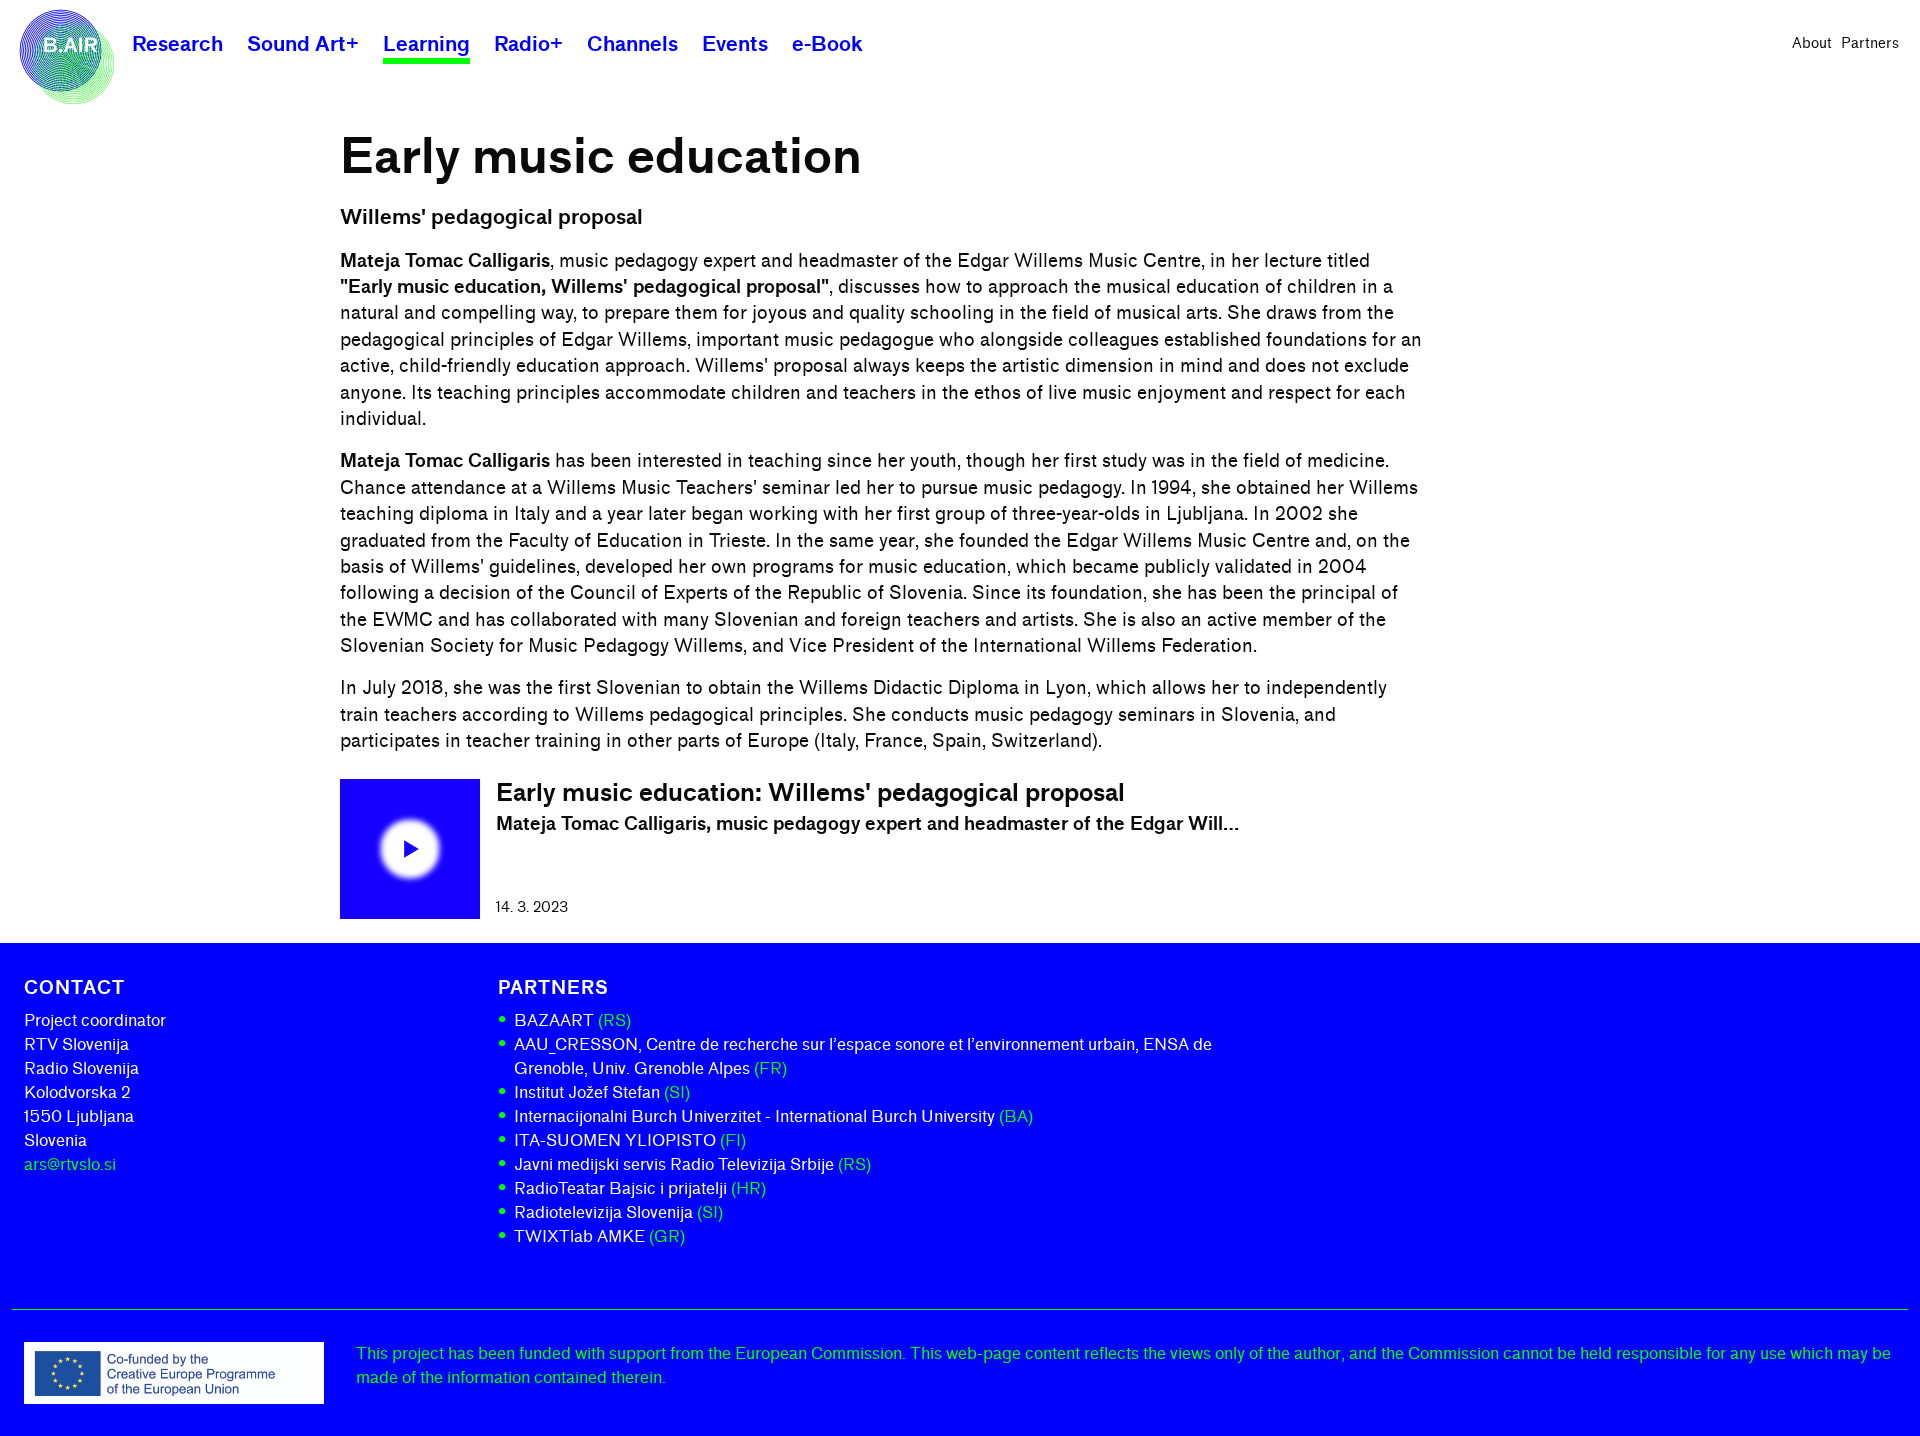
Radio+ (528, 44)
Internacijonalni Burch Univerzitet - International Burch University (773, 1116)
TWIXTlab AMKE (599, 1236)
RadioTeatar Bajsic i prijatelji (640, 1188)
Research (177, 44)
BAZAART (572, 1020)
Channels (632, 44)
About (1812, 43)
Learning (426, 44)
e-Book (827, 44)
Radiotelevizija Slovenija (618, 1212)
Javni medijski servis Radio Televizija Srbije (692, 1164)
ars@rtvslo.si (70, 1164)
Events (735, 44)
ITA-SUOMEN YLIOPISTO (630, 1140)
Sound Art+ (303, 44)
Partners (1870, 43)
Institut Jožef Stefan (602, 1092)
